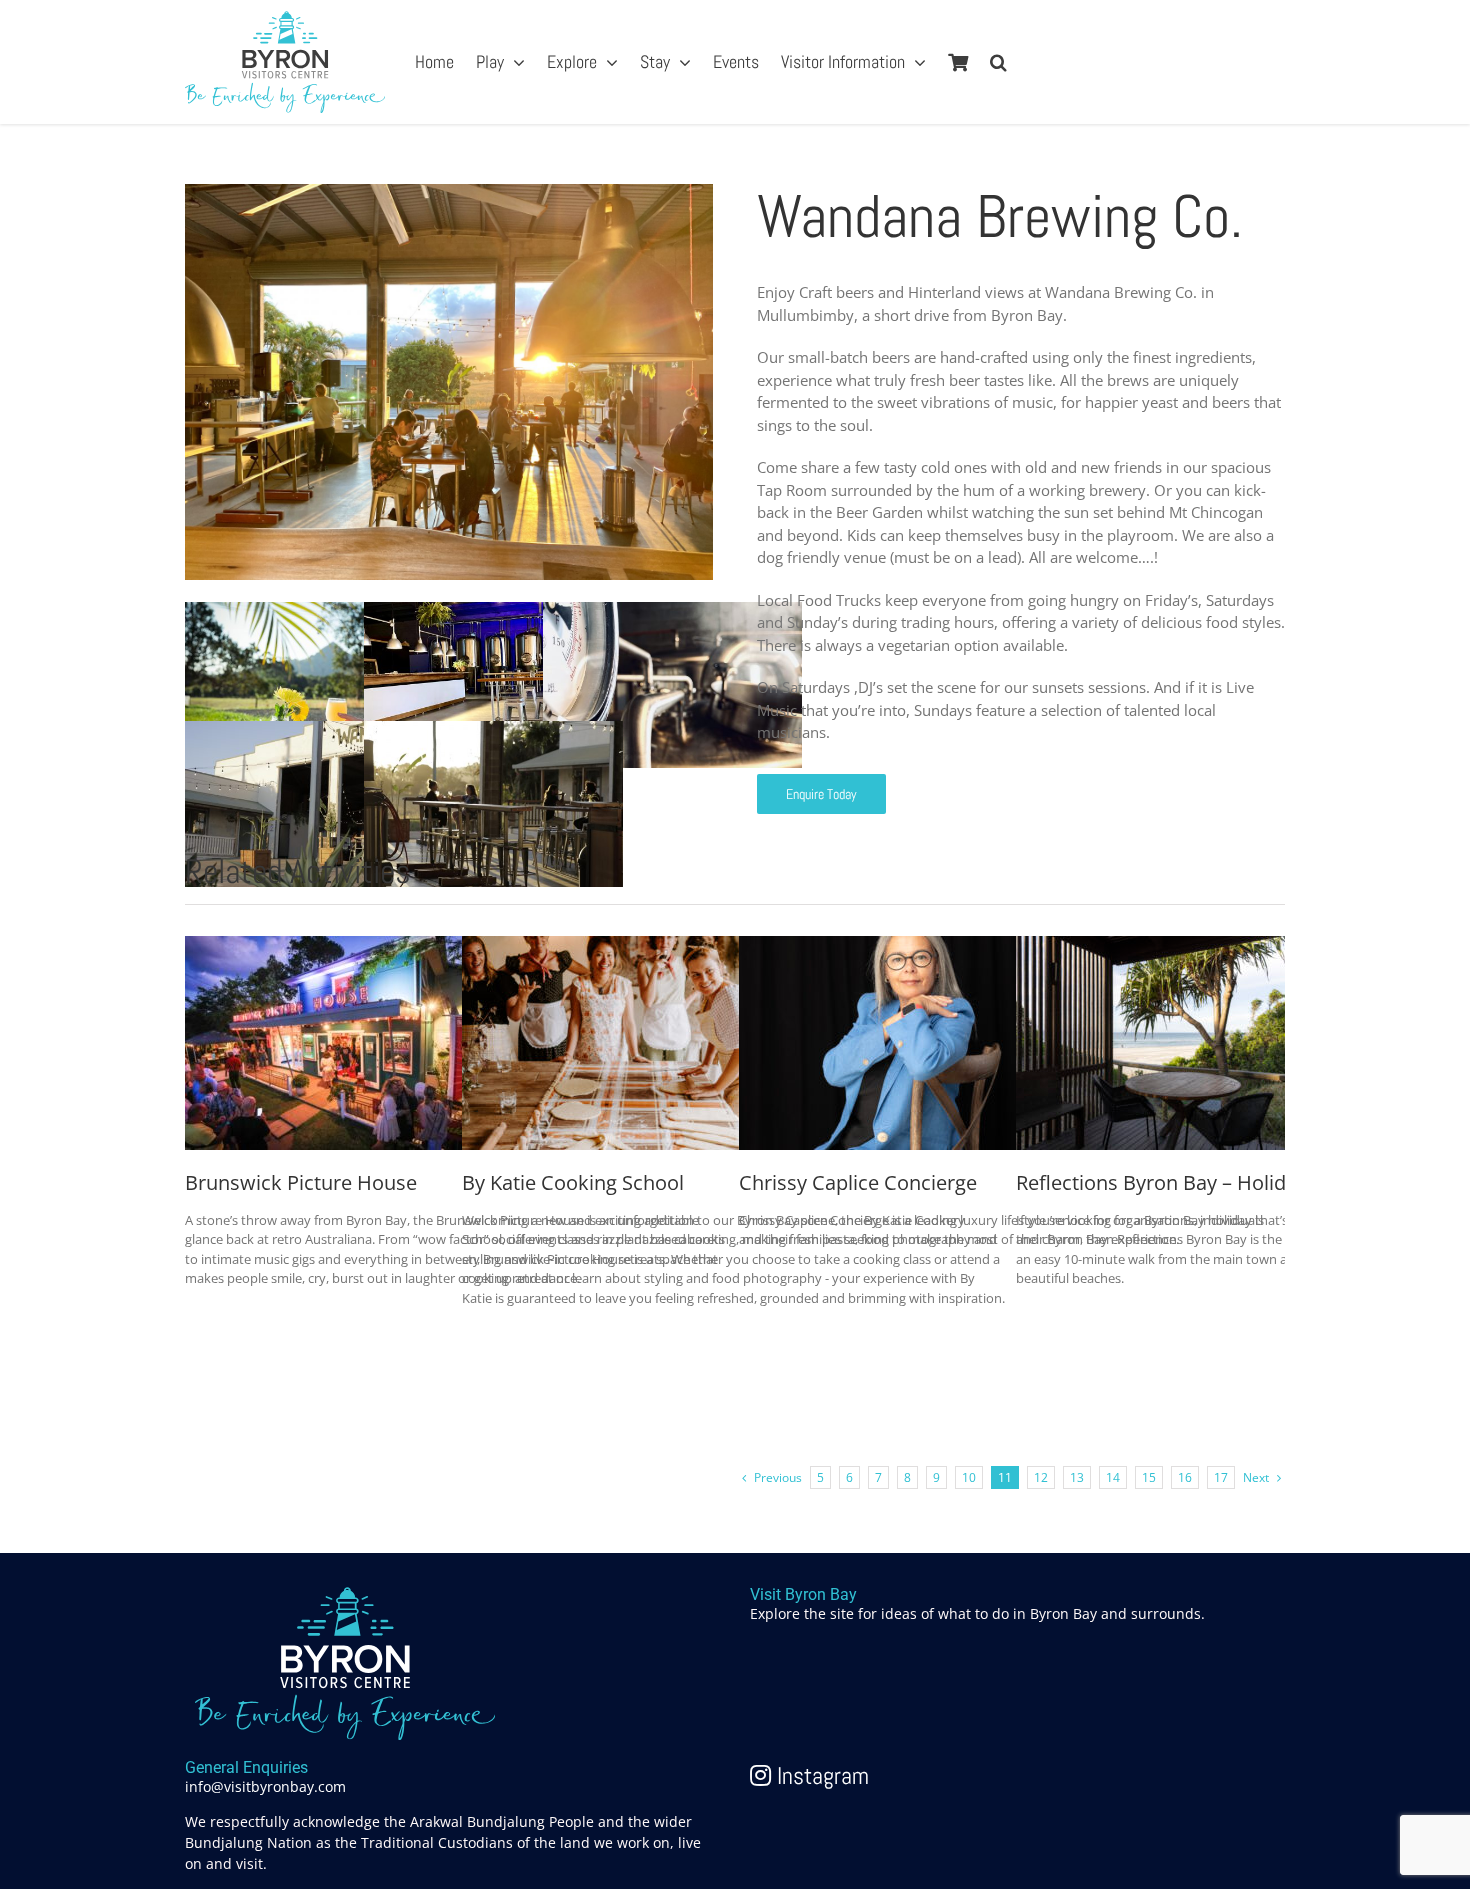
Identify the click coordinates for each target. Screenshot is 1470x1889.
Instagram (820, 1775)
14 (1113, 1477)
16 (1185, 1477)
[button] (998, 62)
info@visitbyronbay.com (265, 1786)
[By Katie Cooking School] (612, 947)
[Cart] (958, 62)
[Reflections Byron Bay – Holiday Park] (1166, 947)
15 (1149, 1477)
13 (1077, 1477)
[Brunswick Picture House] (335, 947)
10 (969, 1477)
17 (1221, 1477)
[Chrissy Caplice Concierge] (889, 947)
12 (1041, 1477)
